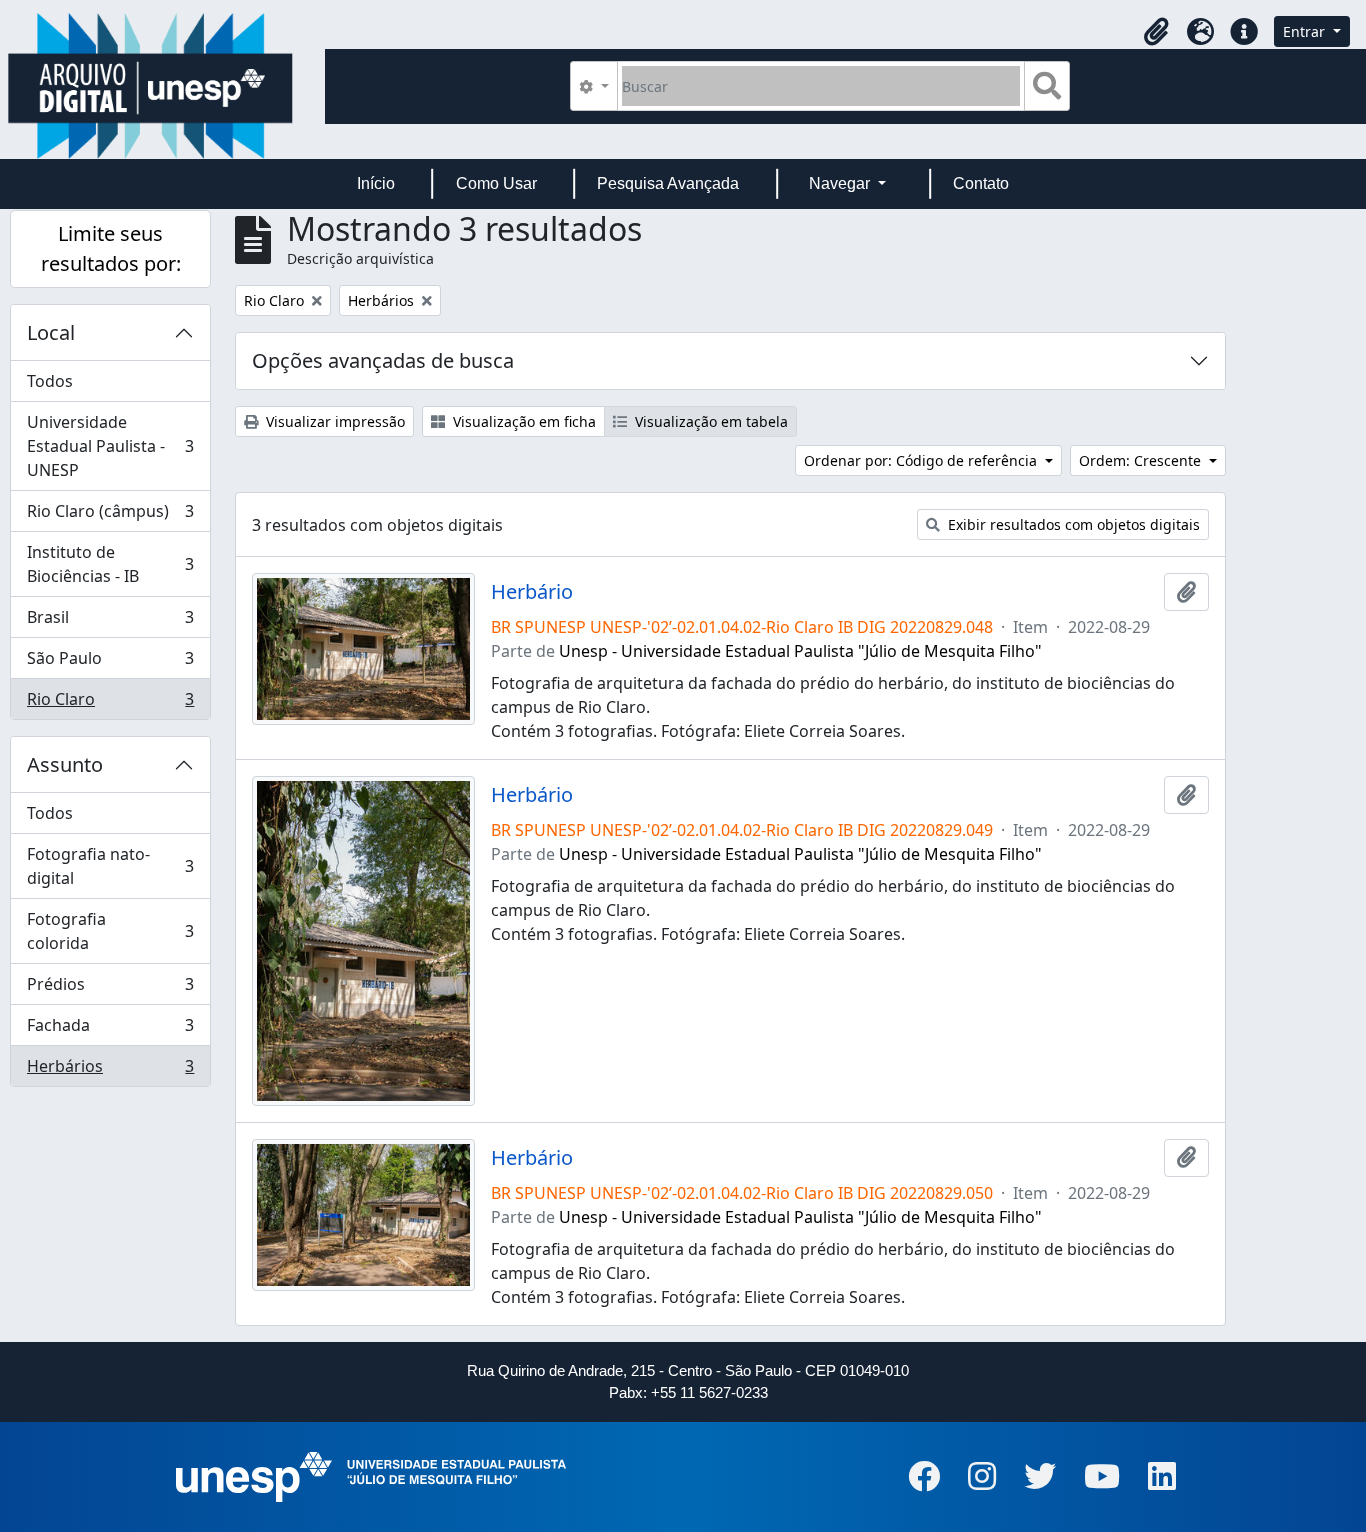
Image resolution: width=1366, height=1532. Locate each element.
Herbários (110, 1070)
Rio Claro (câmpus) (110, 516)
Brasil (110, 622)
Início (376, 183)
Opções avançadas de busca (383, 360)
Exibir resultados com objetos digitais (1072, 524)
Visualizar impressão (333, 421)
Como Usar (496, 183)
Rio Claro (110, 703)
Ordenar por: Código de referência (922, 460)
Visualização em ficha (522, 421)
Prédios (110, 989)
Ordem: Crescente (1142, 460)
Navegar (841, 183)
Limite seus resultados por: (111, 248)
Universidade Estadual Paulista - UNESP (110, 446)
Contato (981, 183)
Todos (50, 381)
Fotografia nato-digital (110, 866)
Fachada (110, 1030)
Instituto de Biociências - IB (110, 564)
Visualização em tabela (709, 421)
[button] (1156, 32)
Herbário (532, 592)
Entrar (1306, 31)
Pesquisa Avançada (668, 183)
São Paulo (110, 663)
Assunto (65, 764)
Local (51, 332)
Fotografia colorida (110, 931)
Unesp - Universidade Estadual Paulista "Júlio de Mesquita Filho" (800, 651)
